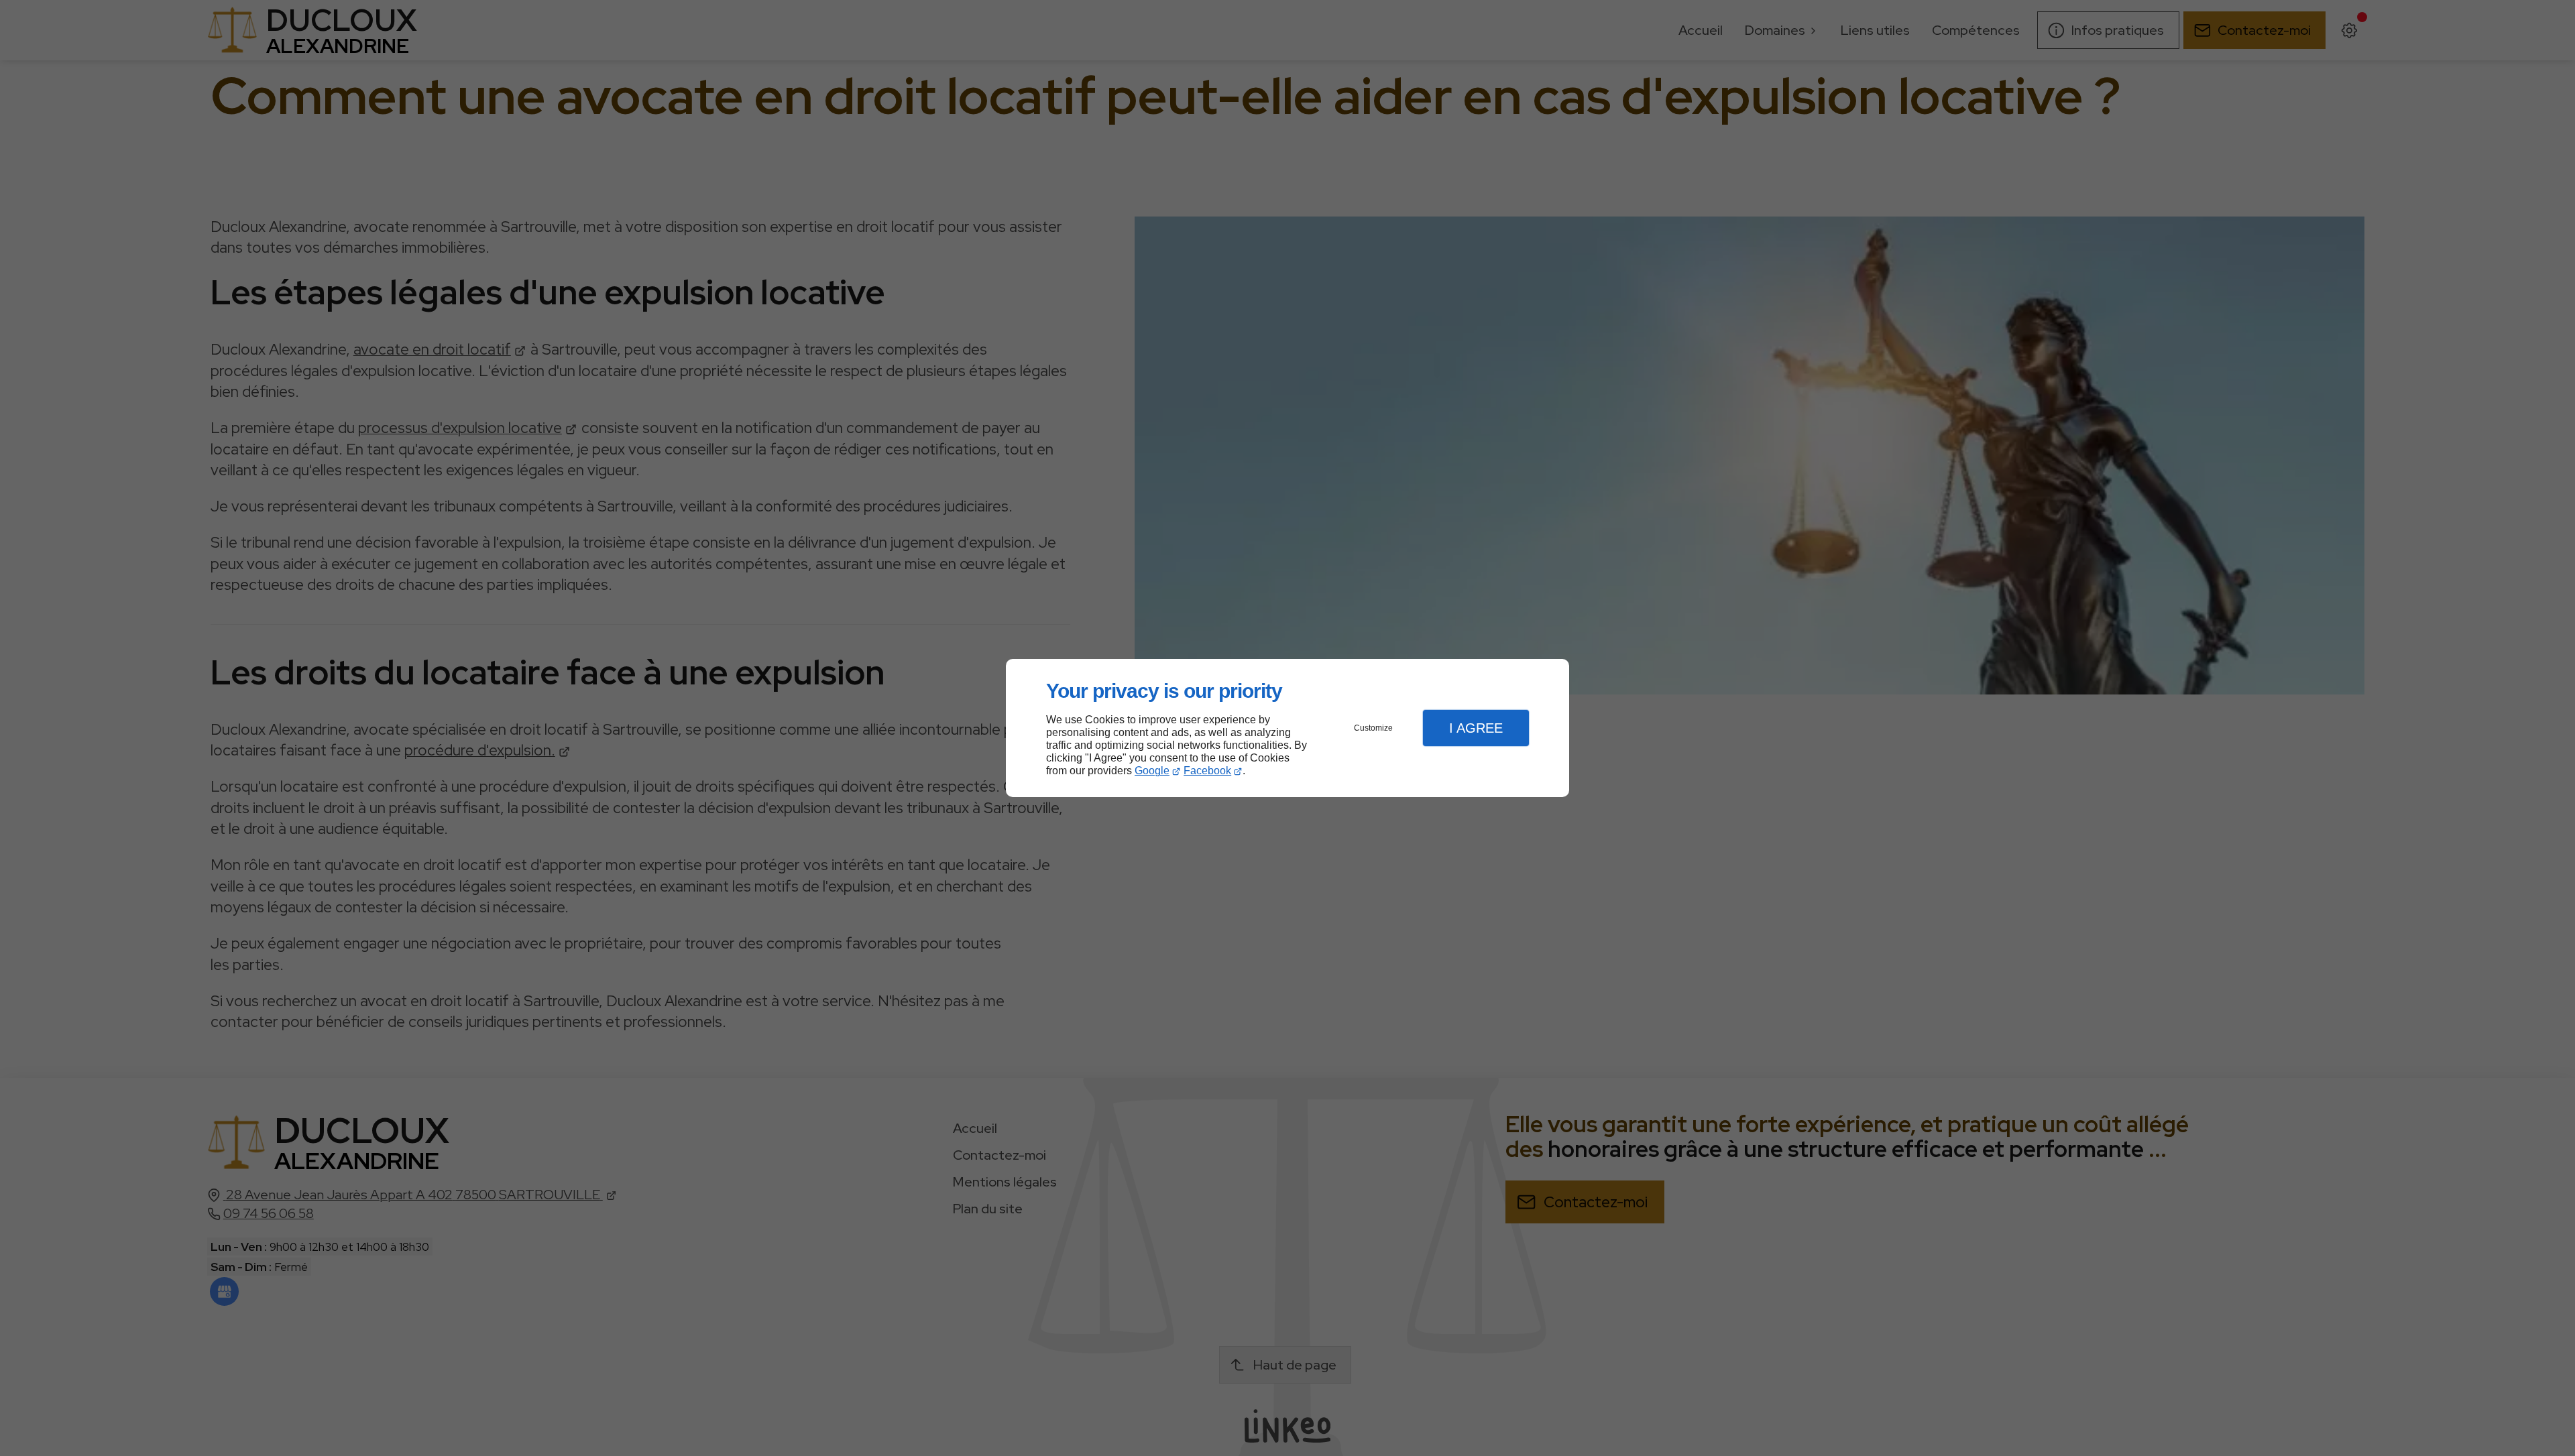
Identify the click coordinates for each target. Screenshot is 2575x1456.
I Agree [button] (1476, 728)
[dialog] (1287, 728)
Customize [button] (1373, 728)
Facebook (1207, 771)
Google (1152, 771)
